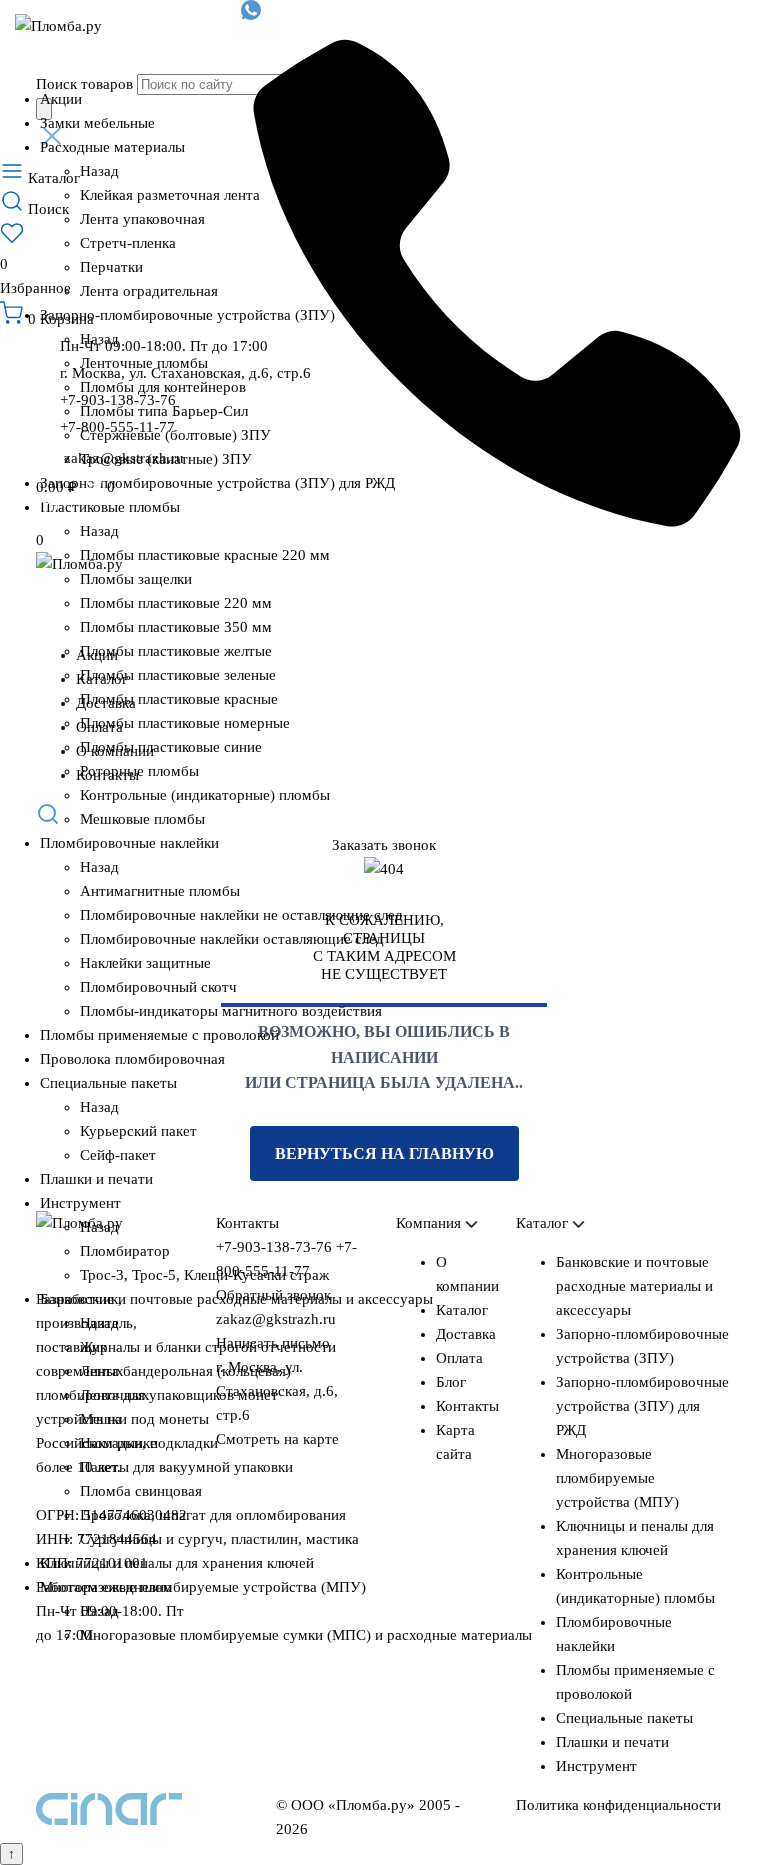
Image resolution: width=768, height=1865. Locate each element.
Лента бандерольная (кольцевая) (185, 1371)
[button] (384, 817)
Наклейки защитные (145, 963)
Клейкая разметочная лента (170, 195)
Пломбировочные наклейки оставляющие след (232, 939)
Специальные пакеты (108, 1083)
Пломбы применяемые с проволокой (159, 1035)
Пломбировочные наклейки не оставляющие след (241, 915)
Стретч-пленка (128, 243)
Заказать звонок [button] (384, 845)
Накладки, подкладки (149, 1443)
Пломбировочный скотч (158, 987)
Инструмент (80, 1203)
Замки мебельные (97, 123)
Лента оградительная (149, 291)
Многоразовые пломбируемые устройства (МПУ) (203, 1587)
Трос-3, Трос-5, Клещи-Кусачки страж (204, 1275)
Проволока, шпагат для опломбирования (213, 1515)
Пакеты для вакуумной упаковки (186, 1467)
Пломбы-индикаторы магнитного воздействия (231, 1011)
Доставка (106, 703)
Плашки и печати (96, 1179)
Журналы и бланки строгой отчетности (208, 1347)
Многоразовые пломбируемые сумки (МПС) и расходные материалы (306, 1635)
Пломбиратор (125, 1251)
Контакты (107, 775)
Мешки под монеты (144, 1419)
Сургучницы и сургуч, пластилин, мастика (219, 1539)
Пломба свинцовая (141, 1491)
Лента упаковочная (142, 219)
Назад (99, 171)
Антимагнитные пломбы (160, 891)
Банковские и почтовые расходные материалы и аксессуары (236, 1299)
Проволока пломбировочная (132, 1059)
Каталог (102, 679)
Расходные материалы (112, 147)
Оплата (99, 727)
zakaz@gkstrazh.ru (124, 458)
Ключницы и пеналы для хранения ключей (177, 1563)
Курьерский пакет (138, 1131)
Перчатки (111, 267)
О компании (115, 751)
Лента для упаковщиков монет (179, 1395)
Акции (61, 99)
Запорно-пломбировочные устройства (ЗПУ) (187, 315)
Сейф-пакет (118, 1155)
